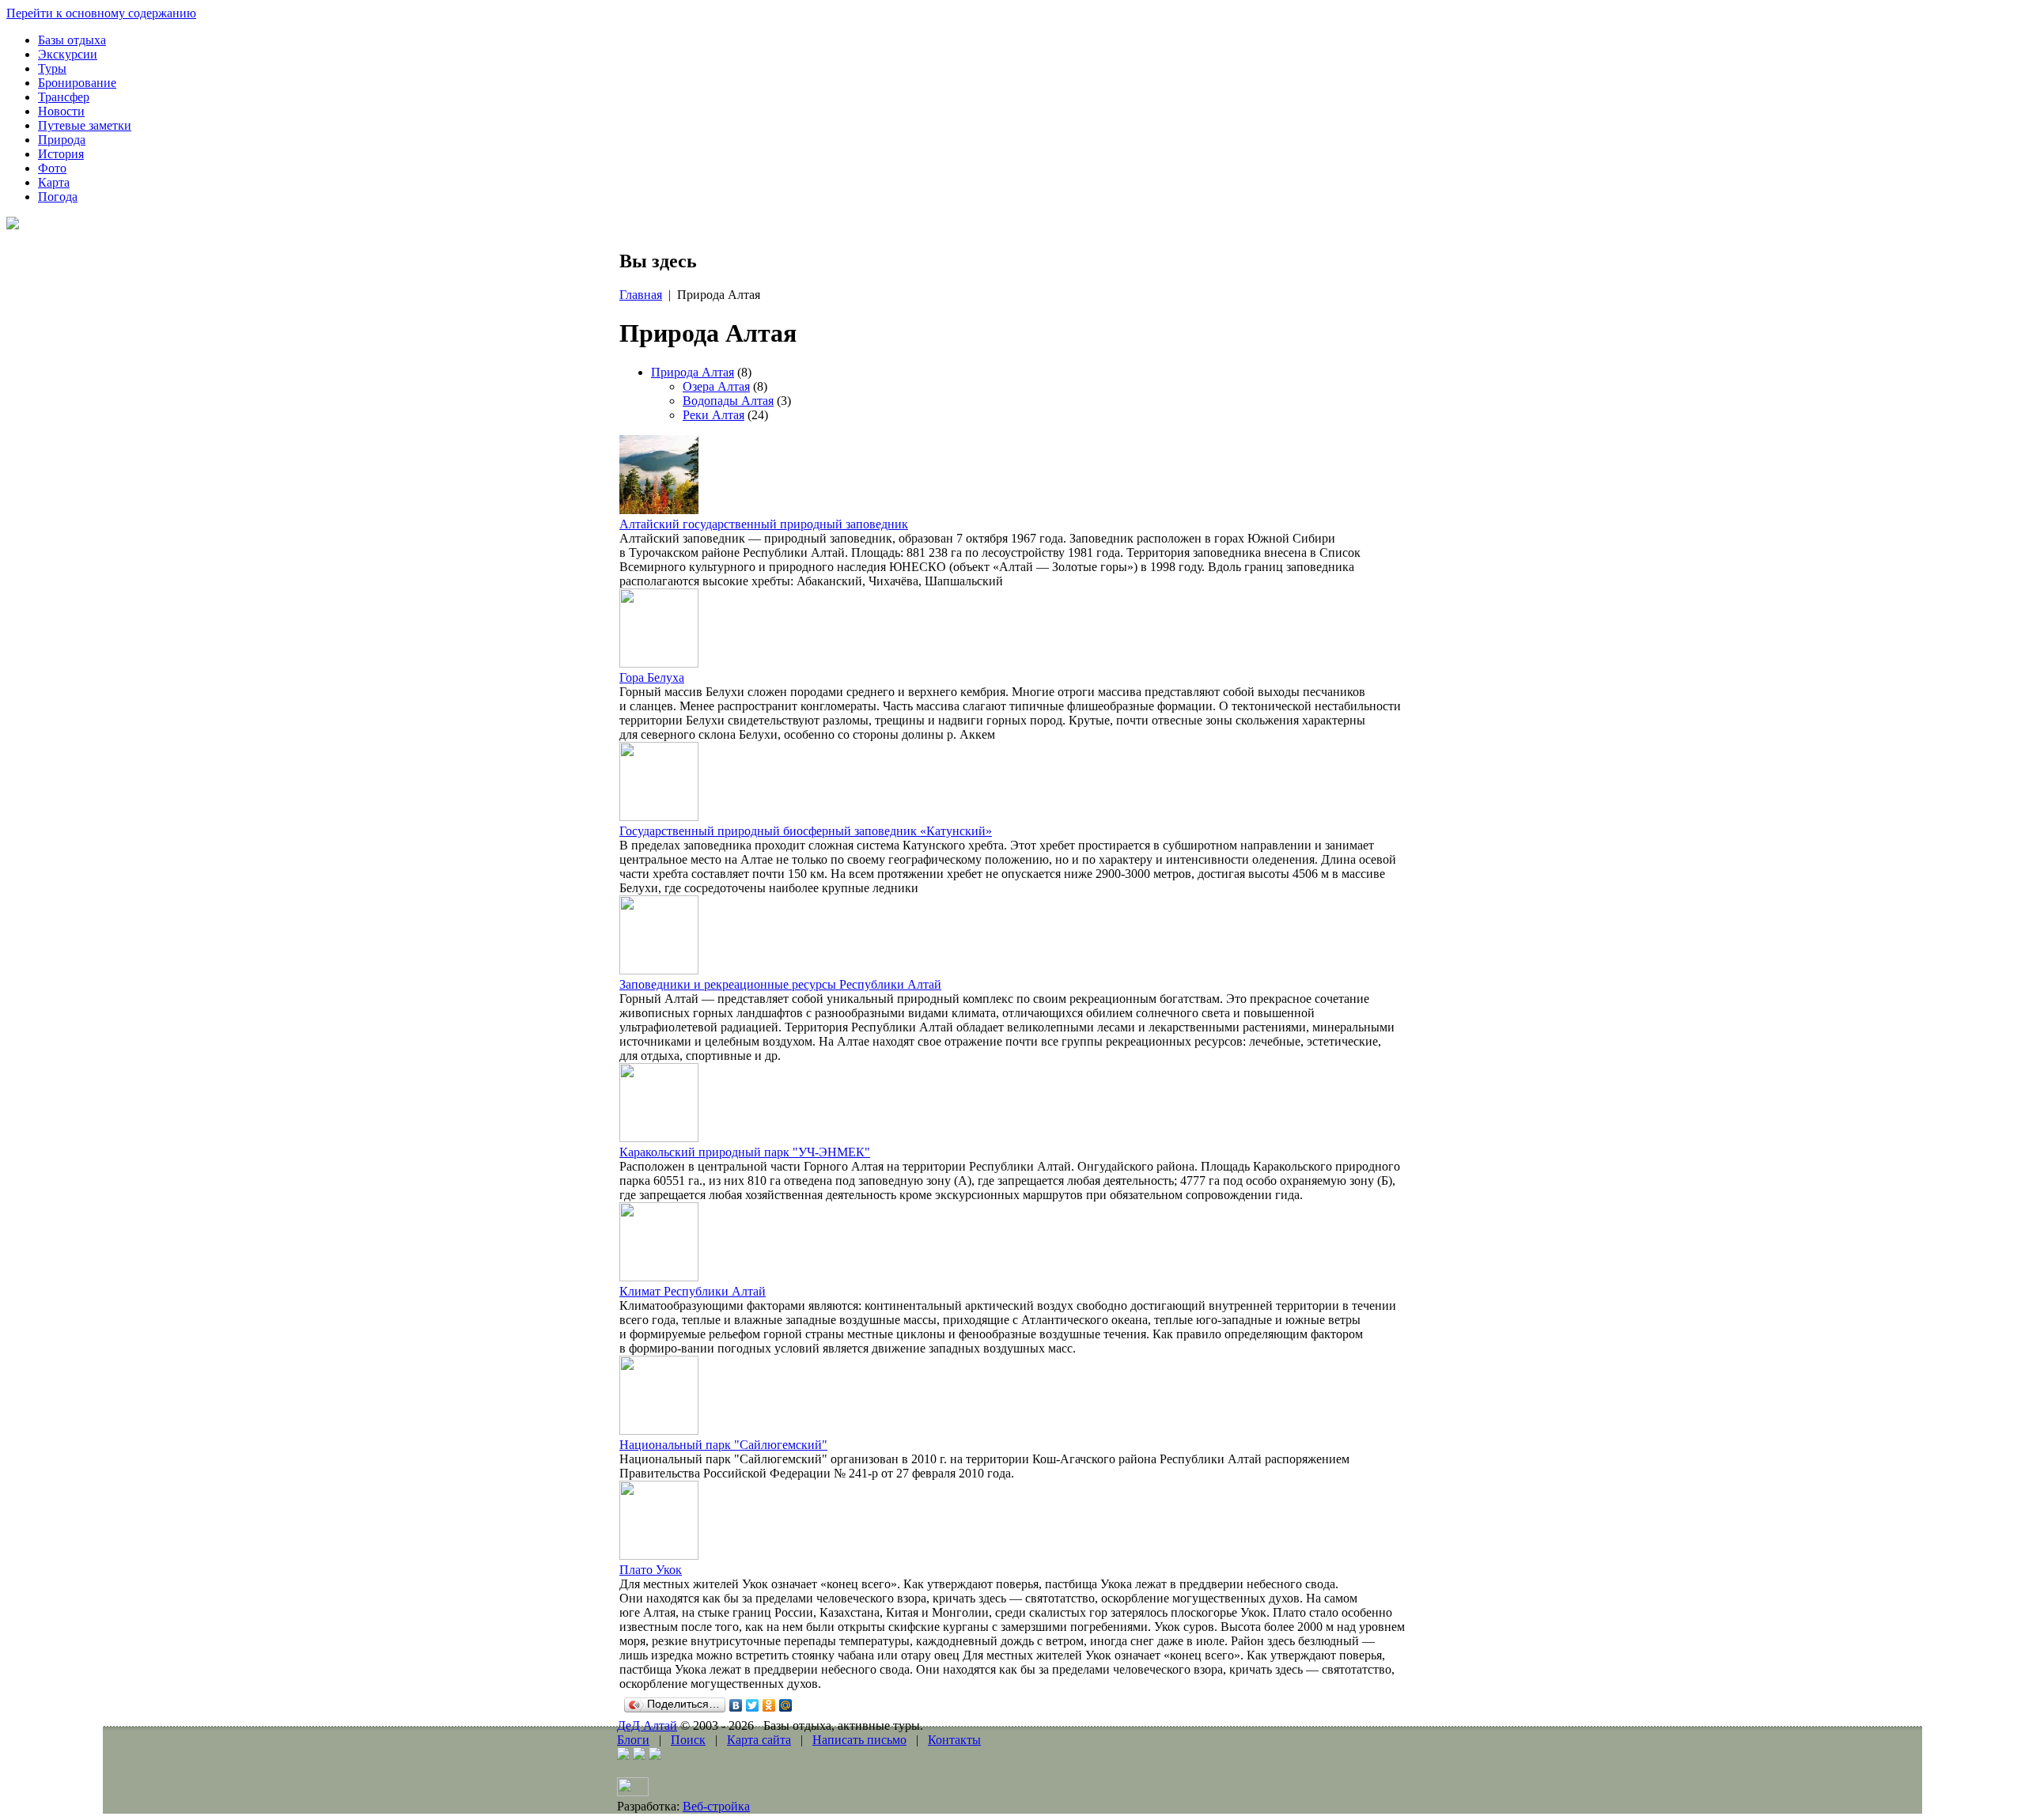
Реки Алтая (713, 415)
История (61, 154)
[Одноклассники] (769, 1705)
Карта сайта (759, 1740)
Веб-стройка (716, 1806)
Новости (61, 111)
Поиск (688, 1740)
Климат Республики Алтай (693, 1291)
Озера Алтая (716, 386)
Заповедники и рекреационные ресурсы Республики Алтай (780, 984)
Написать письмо (859, 1740)
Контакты (954, 1740)
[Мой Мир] (786, 1705)
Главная (641, 295)
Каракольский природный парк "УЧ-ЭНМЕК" (745, 1152)
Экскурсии (68, 54)
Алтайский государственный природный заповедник (764, 524)
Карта (54, 182)
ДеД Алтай (647, 1725)
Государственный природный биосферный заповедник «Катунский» (806, 831)
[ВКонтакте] (736, 1705)
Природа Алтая (693, 372)
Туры (52, 68)
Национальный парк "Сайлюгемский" (723, 1445)
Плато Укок (651, 1570)
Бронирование (77, 83)
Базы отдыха (72, 40)
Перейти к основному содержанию (101, 13)
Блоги (633, 1740)
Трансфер (64, 97)
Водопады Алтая (728, 401)
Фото (52, 168)
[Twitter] (753, 1705)
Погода (58, 197)
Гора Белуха (652, 677)
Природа (62, 140)
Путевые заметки (85, 125)
